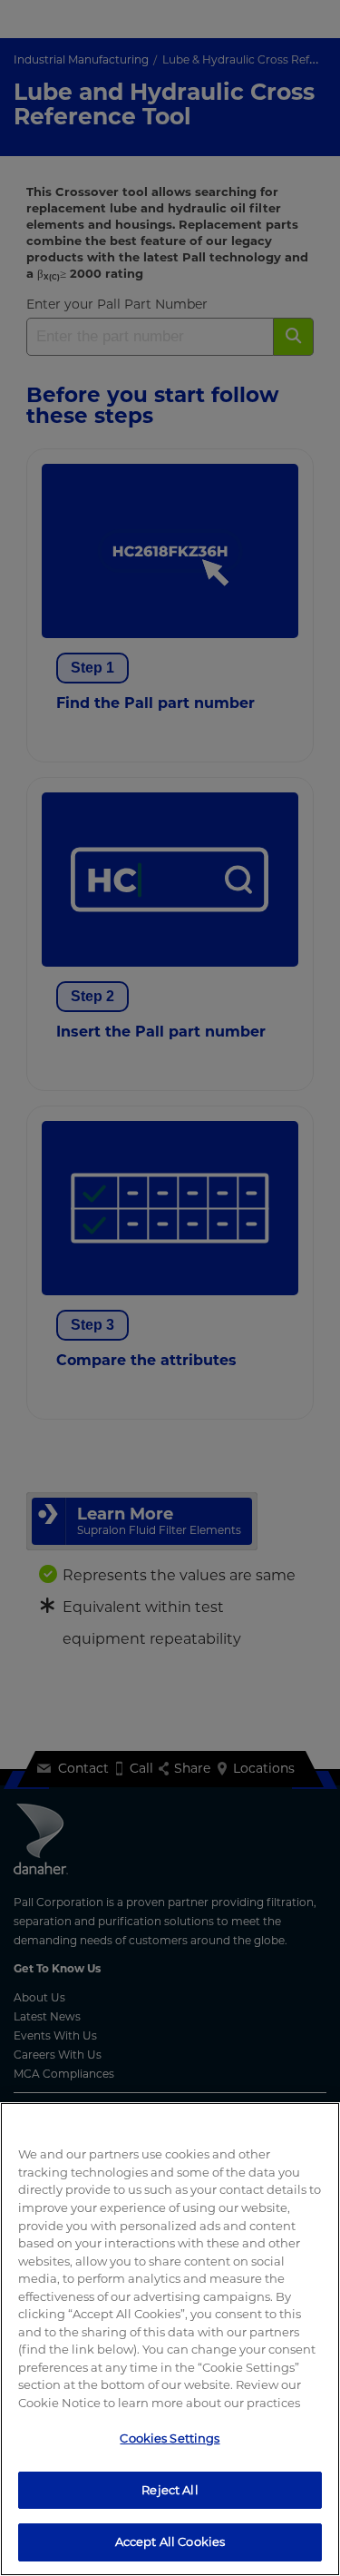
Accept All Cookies (170, 2542)
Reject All (170, 2490)
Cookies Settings (170, 2438)
